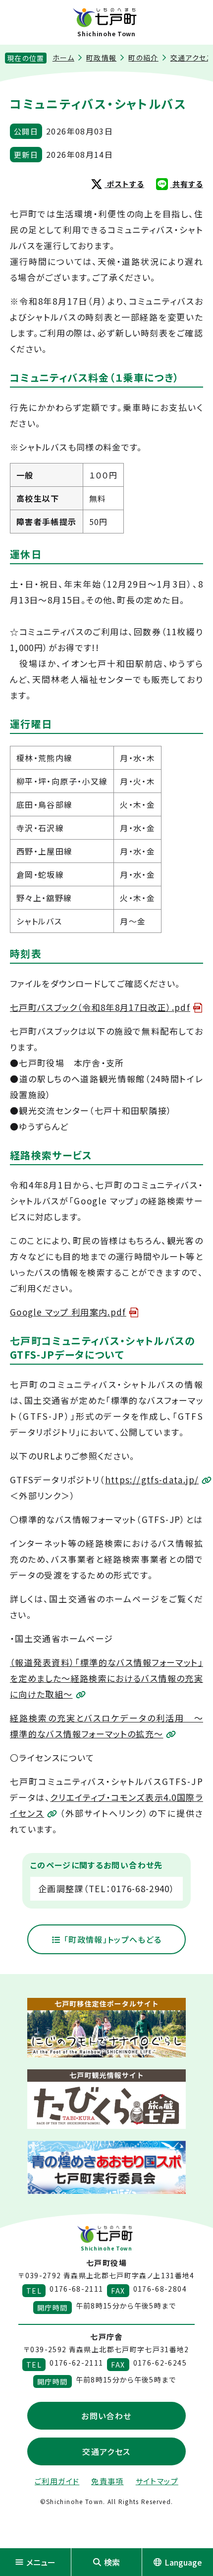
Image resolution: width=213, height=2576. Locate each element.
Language (183, 2562)
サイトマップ (157, 2481)
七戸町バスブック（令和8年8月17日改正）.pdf (100, 1007)
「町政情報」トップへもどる (111, 1939)
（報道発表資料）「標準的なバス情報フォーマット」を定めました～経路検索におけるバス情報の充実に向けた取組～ (106, 1678)
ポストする (124, 184)
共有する (186, 184)
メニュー (41, 2562)
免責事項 (107, 2481)
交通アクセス (106, 2451)
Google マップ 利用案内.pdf (68, 1312)
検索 (112, 2562)
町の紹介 (143, 58)
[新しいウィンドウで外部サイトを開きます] (106, 2028)
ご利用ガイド (57, 2481)
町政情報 (101, 58)
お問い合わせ (106, 2416)
